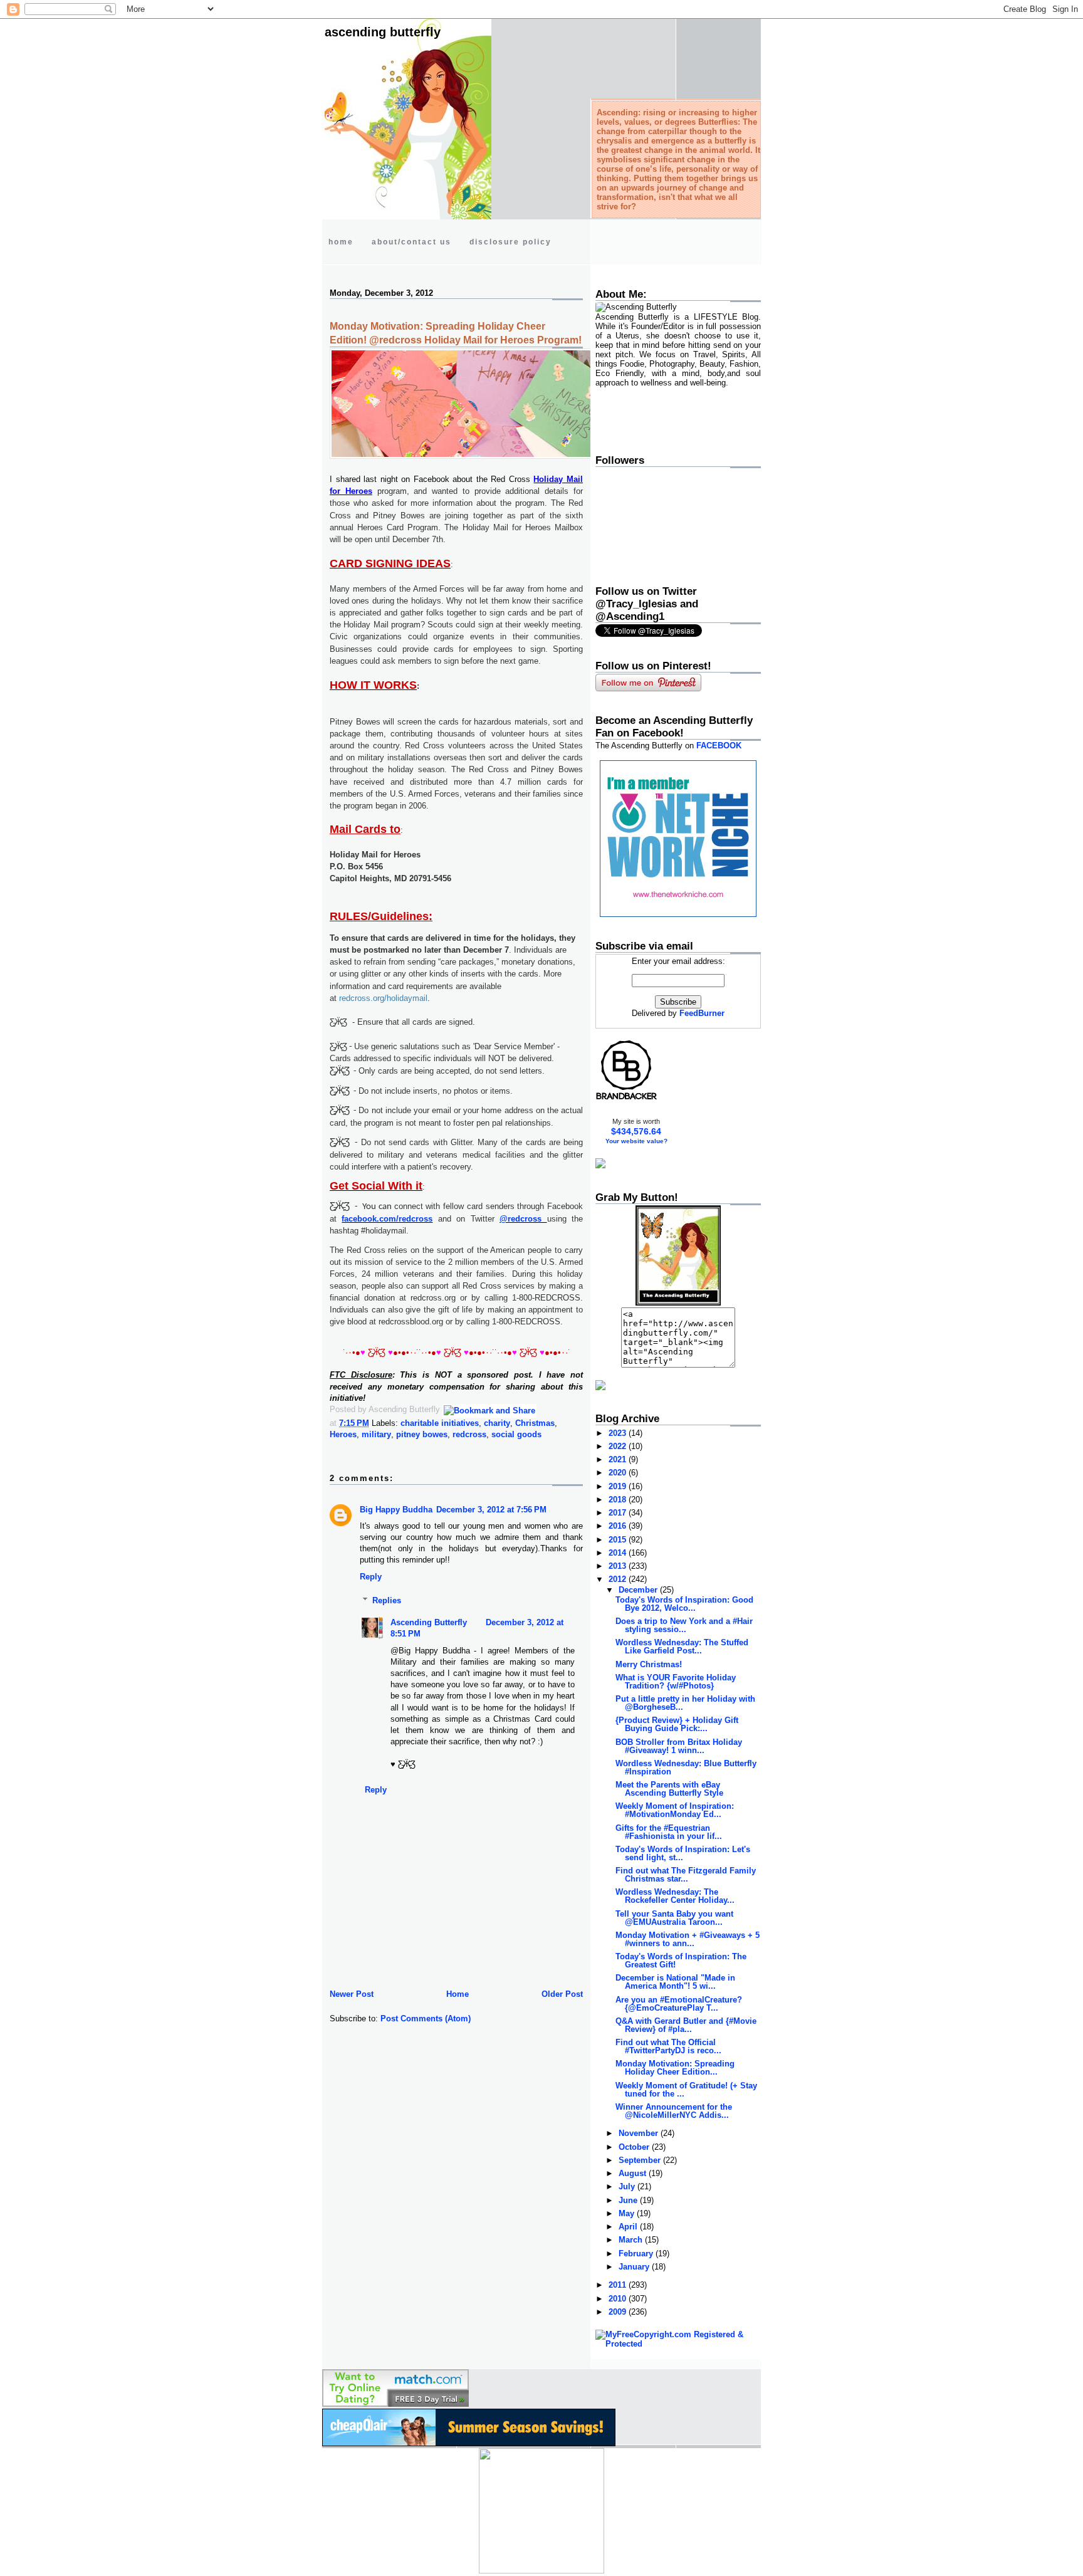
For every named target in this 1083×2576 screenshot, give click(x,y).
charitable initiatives (440, 1423)
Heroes (343, 1434)
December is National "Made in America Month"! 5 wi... (675, 1982)
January (635, 2267)
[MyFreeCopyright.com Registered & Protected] (678, 2344)
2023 (619, 1433)
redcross (469, 1434)
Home (458, 1994)
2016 (619, 1526)
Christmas (535, 1423)
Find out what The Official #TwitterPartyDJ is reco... (668, 2046)
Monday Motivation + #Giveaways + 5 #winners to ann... (688, 1939)
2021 (619, 1459)
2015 (619, 1540)
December (639, 1590)
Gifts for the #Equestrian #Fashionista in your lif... (669, 1832)
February (637, 2254)
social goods (516, 1434)
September (641, 2160)
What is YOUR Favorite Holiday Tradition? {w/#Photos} (676, 1682)
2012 (619, 1579)
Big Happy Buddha (396, 1510)
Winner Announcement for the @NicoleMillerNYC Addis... (674, 2111)
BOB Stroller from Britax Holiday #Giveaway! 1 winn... (679, 1746)
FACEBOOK (719, 746)
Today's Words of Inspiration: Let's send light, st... (683, 1853)
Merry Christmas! (649, 1664)
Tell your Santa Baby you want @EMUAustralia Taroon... (674, 1918)
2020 (619, 1473)
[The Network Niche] (678, 914)
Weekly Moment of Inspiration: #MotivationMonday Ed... (675, 1810)
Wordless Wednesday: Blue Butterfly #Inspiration (686, 1767)
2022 (619, 1446)
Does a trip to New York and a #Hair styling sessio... (684, 1625)
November (640, 2133)
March (632, 2240)
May (628, 2213)
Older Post (562, 1994)
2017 (619, 1513)
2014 (619, 1553)
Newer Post (352, 1994)
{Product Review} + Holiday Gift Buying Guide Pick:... (677, 1724)
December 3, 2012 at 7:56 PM (491, 1510)
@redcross (523, 1219)
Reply (371, 1577)
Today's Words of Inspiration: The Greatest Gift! (681, 1961)
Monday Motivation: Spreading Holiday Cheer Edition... (675, 2068)
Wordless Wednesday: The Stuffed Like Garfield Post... (682, 1647)
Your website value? (636, 1141)
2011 (619, 2285)
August (634, 2173)
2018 (619, 1500)
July (628, 2186)
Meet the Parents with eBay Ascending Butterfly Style (669, 1789)
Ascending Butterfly (383, 32)
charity (497, 1423)
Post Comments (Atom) (426, 2018)
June (629, 2200)
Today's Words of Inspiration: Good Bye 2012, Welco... (684, 1604)
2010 (619, 2299)
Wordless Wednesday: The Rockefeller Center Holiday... (675, 1896)
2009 (619, 2312)
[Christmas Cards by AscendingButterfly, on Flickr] (488, 456)
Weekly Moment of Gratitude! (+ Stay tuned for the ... (686, 2090)
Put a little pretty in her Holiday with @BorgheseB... (685, 1703)
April (629, 2227)
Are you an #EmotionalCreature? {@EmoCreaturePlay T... (679, 2004)
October (635, 2147)
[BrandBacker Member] (627, 1099)
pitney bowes (422, 1434)
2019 (619, 1486)
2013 (619, 1566)
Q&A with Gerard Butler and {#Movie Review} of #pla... (686, 2025)
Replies (387, 1600)
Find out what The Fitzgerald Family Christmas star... (686, 1875)
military (376, 1434)
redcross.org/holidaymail (383, 998)
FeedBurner (702, 1013)
